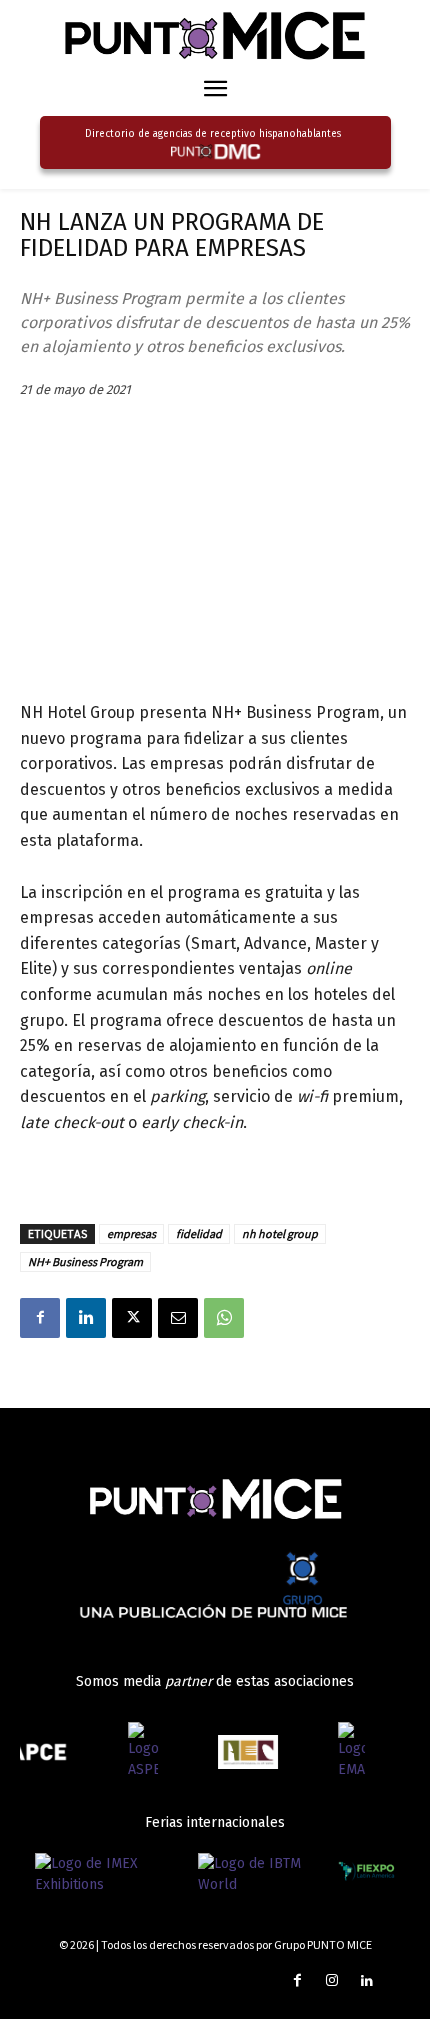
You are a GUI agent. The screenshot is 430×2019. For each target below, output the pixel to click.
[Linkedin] (86, 1318)
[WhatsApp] (224, 1318)
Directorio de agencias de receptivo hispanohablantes (213, 134)
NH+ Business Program (85, 1261)
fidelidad (199, 1233)
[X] (132, 1318)
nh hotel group (280, 1233)
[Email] (178, 1318)
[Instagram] (332, 1981)
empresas (131, 1233)
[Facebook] (40, 1318)
